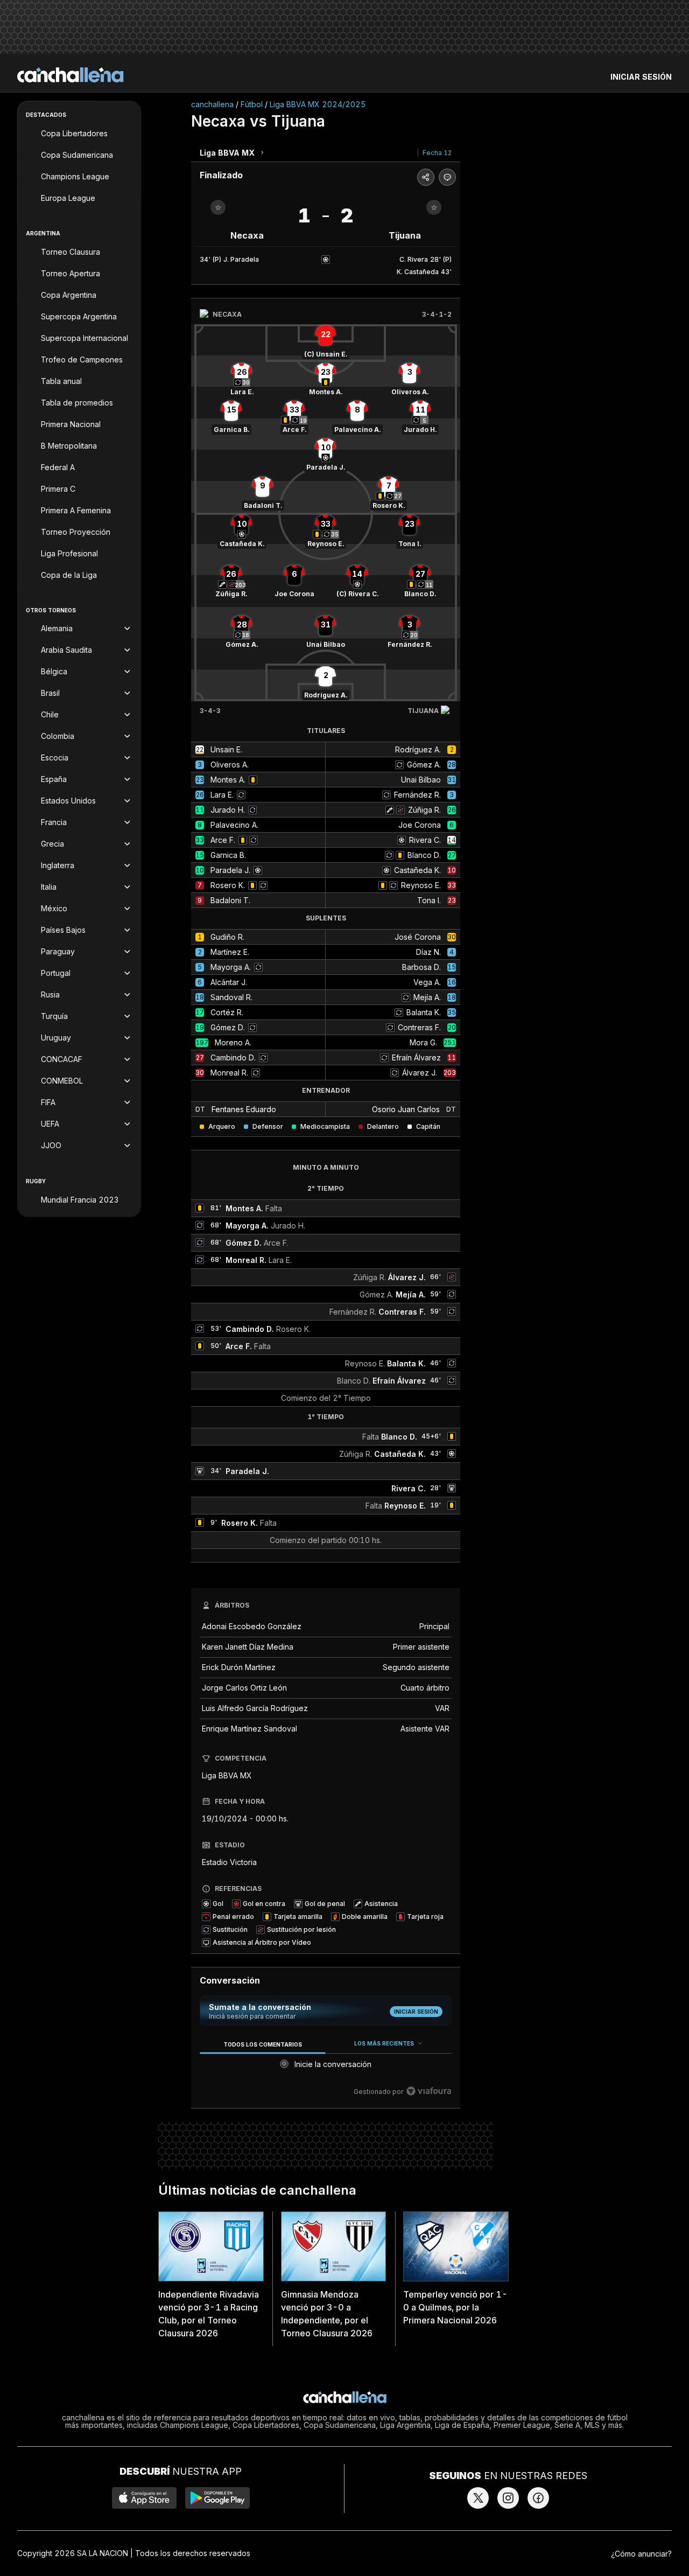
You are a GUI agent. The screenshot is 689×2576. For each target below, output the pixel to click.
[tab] (262, 2044)
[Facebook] (538, 2498)
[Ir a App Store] (144, 2498)
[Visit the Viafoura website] (429, 2091)
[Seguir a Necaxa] (218, 207)
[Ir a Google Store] (217, 2498)
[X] (478, 2498)
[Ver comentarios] (447, 177)
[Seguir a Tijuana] (434, 207)
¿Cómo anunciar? (641, 2554)
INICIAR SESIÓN (641, 77)
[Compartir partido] (426, 177)
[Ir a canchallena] (71, 75)
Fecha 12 (437, 153)
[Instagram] (508, 2498)
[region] (326, 2068)
